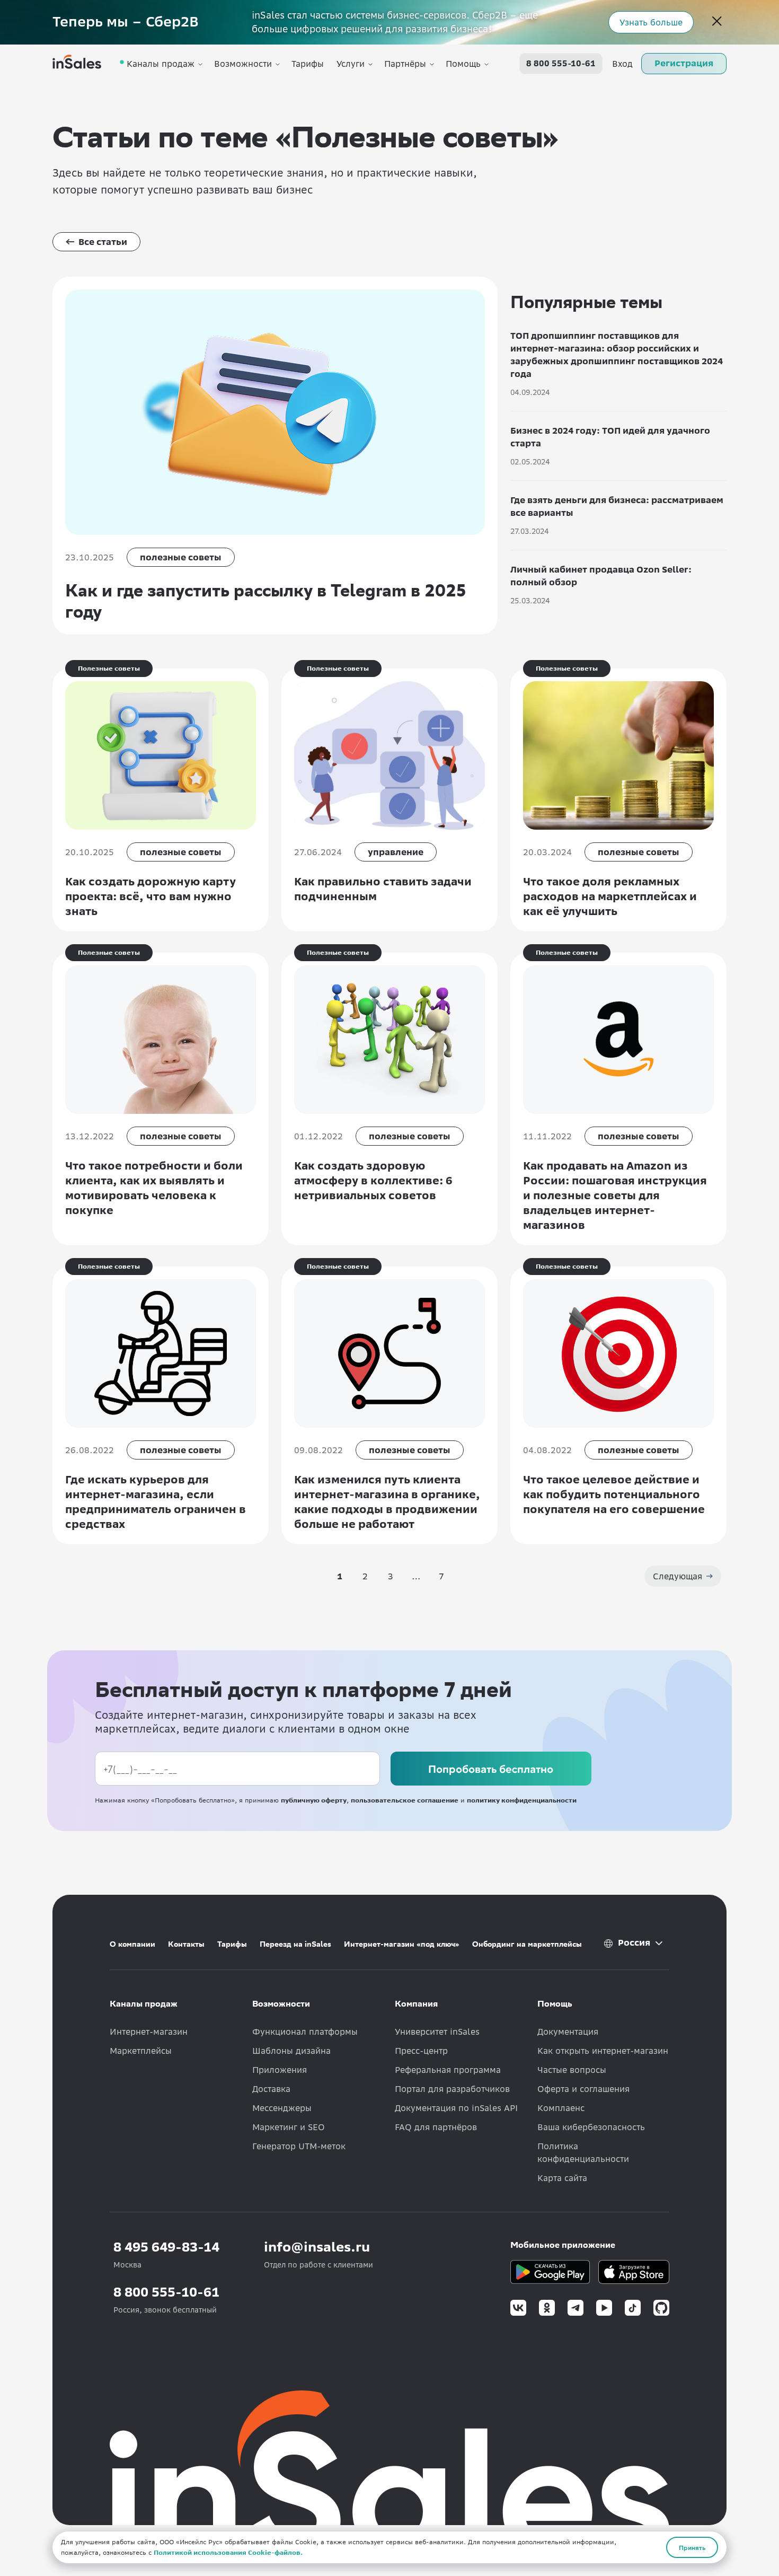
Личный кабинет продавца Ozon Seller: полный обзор (601, 576)
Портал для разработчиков (452, 2089)
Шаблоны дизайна (291, 2051)
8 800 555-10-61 (561, 64)
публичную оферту (314, 1800)
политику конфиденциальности (522, 1800)
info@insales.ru (317, 2247)
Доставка (271, 2089)
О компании (132, 1944)
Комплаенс (561, 2108)
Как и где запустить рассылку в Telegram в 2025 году (265, 601)
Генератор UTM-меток (299, 2146)
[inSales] (77, 64)
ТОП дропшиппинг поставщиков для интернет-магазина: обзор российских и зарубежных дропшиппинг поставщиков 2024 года (617, 355)
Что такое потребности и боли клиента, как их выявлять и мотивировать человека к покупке (154, 1188)
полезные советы (181, 557)
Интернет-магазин (149, 2032)
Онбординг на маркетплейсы (527, 1944)
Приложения (280, 2070)
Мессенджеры (282, 2108)
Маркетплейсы (141, 2051)
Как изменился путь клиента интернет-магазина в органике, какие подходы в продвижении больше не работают (387, 1502)
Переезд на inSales (295, 1944)
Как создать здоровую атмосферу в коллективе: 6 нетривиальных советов (373, 1180)
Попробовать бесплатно (491, 1769)
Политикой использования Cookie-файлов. (228, 2552)
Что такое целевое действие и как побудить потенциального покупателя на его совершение (614, 1494)
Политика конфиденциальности (583, 2152)
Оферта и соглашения (583, 2089)
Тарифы (308, 64)
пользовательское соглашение (405, 1800)
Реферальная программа (448, 2070)
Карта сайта (562, 2178)
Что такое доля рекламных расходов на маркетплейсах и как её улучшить (610, 896)
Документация (568, 2032)
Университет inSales (437, 2032)
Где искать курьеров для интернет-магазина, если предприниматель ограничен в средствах (156, 1502)
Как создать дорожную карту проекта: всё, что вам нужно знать (151, 896)
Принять (692, 2547)
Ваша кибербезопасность (591, 2127)
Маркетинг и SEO (289, 2127)
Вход (622, 64)
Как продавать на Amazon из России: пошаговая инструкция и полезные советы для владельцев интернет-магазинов (615, 1195)
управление (396, 852)
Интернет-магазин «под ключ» (402, 1944)
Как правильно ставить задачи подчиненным (383, 889)
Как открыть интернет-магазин (603, 2051)
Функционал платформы (305, 2032)
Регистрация (684, 63)
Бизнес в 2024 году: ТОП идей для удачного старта (610, 437)
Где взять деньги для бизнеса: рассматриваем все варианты (617, 506)
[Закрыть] (717, 22)
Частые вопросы (572, 2070)
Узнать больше (651, 22)
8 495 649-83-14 (166, 2247)
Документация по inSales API (456, 2108)
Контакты (186, 1944)
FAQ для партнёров (436, 2127)
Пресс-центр (421, 2051)
